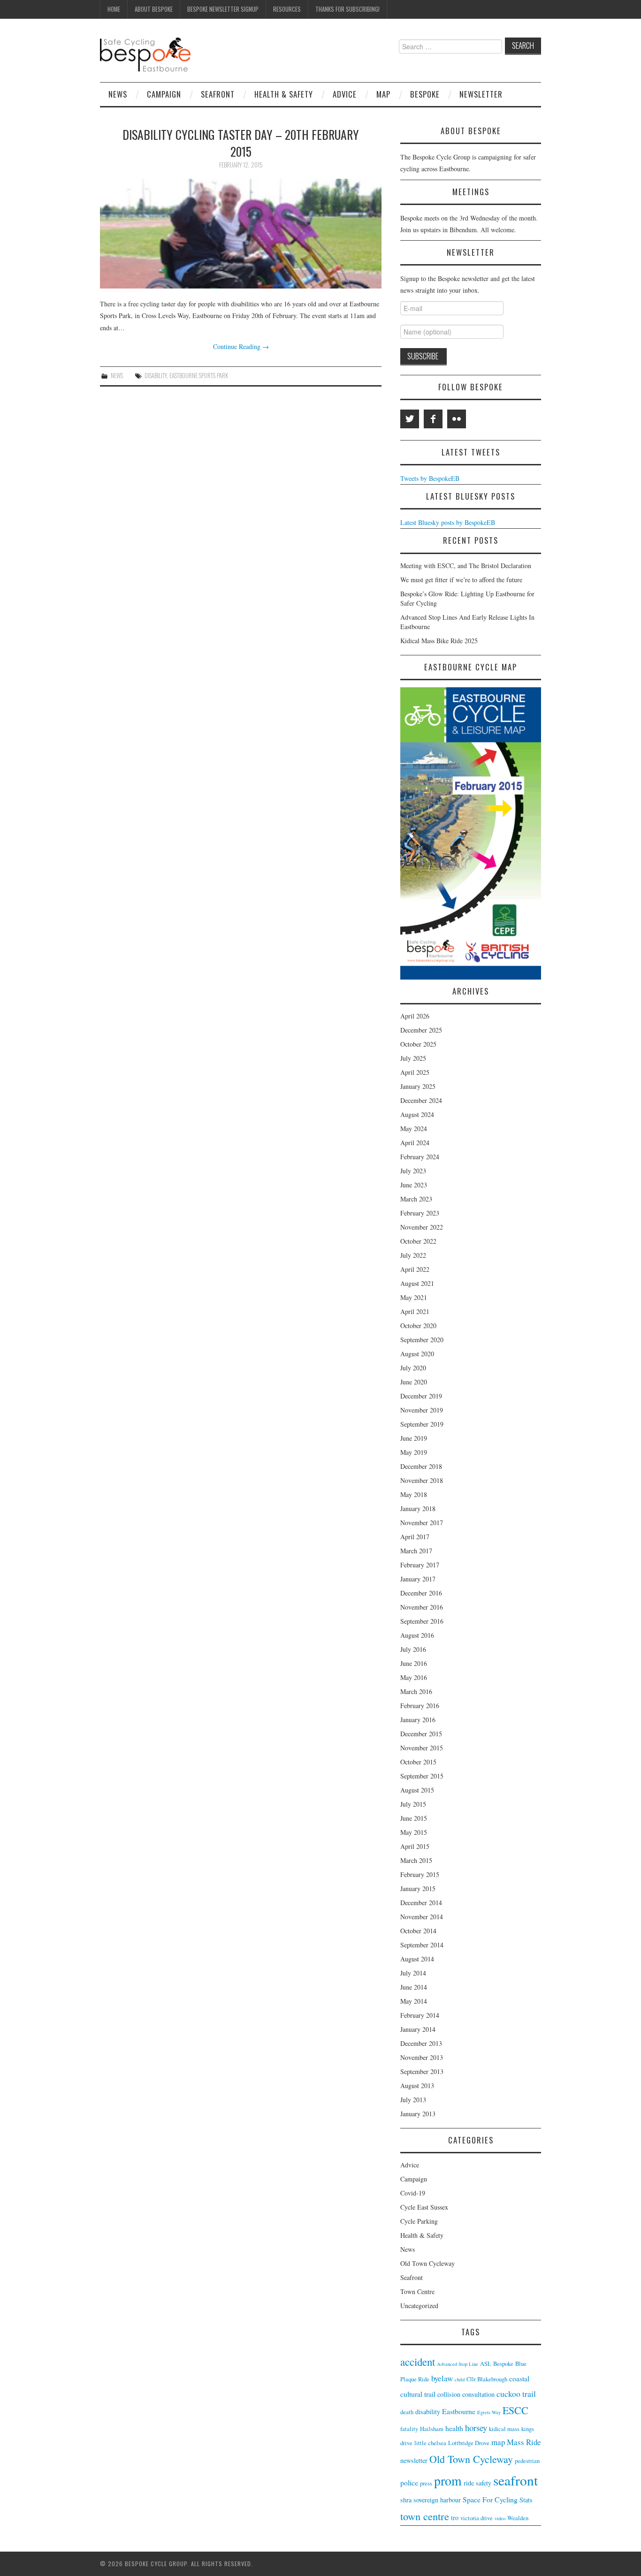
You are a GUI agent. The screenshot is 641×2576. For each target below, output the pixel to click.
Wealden (518, 2518)
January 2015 (418, 1888)
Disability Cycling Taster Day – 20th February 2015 (241, 143)
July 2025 (413, 1058)
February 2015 (420, 1874)
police (409, 2482)
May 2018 (414, 1494)
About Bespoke (154, 9)
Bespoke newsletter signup (223, 9)
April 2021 (415, 1311)
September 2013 (422, 2071)
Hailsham (432, 2429)
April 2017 (415, 1537)
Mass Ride (524, 2442)
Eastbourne (459, 2411)
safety (484, 2483)
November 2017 (422, 1523)
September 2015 (422, 1776)
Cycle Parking (419, 2221)
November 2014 (422, 1917)
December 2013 (421, 2043)
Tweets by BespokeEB (430, 478)
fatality (409, 2429)
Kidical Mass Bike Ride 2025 (439, 641)
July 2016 (413, 1649)
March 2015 (416, 1860)
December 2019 (421, 1396)
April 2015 (415, 1846)
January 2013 (418, 2114)
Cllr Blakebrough (487, 2379)
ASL (486, 2364)
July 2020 (413, 1368)
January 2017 (418, 1579)
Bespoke (425, 94)
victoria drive (477, 2518)
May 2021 (414, 1297)
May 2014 (414, 2001)
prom (448, 2481)
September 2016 (422, 1621)
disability (156, 376)
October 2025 (418, 1044)
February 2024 (420, 1157)
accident (418, 2362)
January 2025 (418, 1086)
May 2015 (414, 1832)
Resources (287, 9)
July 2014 (413, 1973)
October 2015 (418, 1762)
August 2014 (417, 1959)
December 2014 (421, 1903)
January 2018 (418, 1508)
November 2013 (422, 2057)
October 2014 (418, 1931)
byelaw (442, 2378)
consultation (478, 2394)
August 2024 (417, 1114)
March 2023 (416, 1199)
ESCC (515, 2410)
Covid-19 (413, 2193)
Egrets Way (489, 2412)
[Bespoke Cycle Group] (145, 54)
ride (469, 2483)
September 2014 (422, 1945)
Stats (526, 2500)
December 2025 (421, 1030)
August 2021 (417, 1283)
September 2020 (422, 1340)
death (407, 2412)
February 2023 (420, 1213)
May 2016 (414, 1677)
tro (455, 2518)
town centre (425, 2516)
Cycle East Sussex (424, 2207)
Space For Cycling (490, 2499)
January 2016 (418, 1720)
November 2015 (422, 1748)
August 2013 (417, 2086)
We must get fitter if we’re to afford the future (461, 580)
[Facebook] (433, 419)
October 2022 (418, 1241)
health (454, 2428)
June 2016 (414, 1663)
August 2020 (417, 1354)
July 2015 (413, 1804)
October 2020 (418, 1326)
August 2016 (417, 1635)
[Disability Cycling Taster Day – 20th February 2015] (241, 234)
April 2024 (415, 1143)
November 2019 (422, 1410)
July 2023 (413, 1171)
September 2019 (422, 1424)
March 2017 (416, 1551)
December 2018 (421, 1466)
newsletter (414, 2460)
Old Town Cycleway (427, 2263)
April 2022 (415, 1269)
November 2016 (422, 1607)
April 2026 (415, 1016)
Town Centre (417, 2291)
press (426, 2483)
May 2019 (414, 1452)
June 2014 (414, 1987)
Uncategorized (419, 2306)
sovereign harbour (437, 2500)
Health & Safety (284, 94)
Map (383, 94)
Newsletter (481, 94)
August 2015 (417, 1790)
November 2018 (422, 1480)
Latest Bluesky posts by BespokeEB (448, 522)
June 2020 (414, 1382)
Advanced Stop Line (458, 2364)
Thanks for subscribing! (347, 9)
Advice (345, 94)
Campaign (164, 94)
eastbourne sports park (199, 376)
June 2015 (414, 1818)
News (118, 94)
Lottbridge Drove (469, 2443)
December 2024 (421, 1100)
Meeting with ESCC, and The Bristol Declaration (466, 566)
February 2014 (420, 2015)
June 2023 (414, 1185)
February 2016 (420, 1706)
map (498, 2442)
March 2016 (416, 1691)
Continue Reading (241, 346)
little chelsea (430, 2443)
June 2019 (414, 1438)
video (500, 2518)
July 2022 (413, 1255)
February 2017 (420, 1565)
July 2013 (413, 2100)
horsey (476, 2428)
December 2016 (421, 1593)
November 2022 (422, 1227)
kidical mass (504, 2429)
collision (449, 2394)
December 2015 (421, 1734)
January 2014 (418, 2029)
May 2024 (414, 1128)
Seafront (218, 94)
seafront (515, 2480)
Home (114, 9)
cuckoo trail (516, 2394)
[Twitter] (410, 419)
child (460, 2379)
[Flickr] (457, 419)
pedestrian (527, 2461)
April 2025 (415, 1072)
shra (406, 2500)
